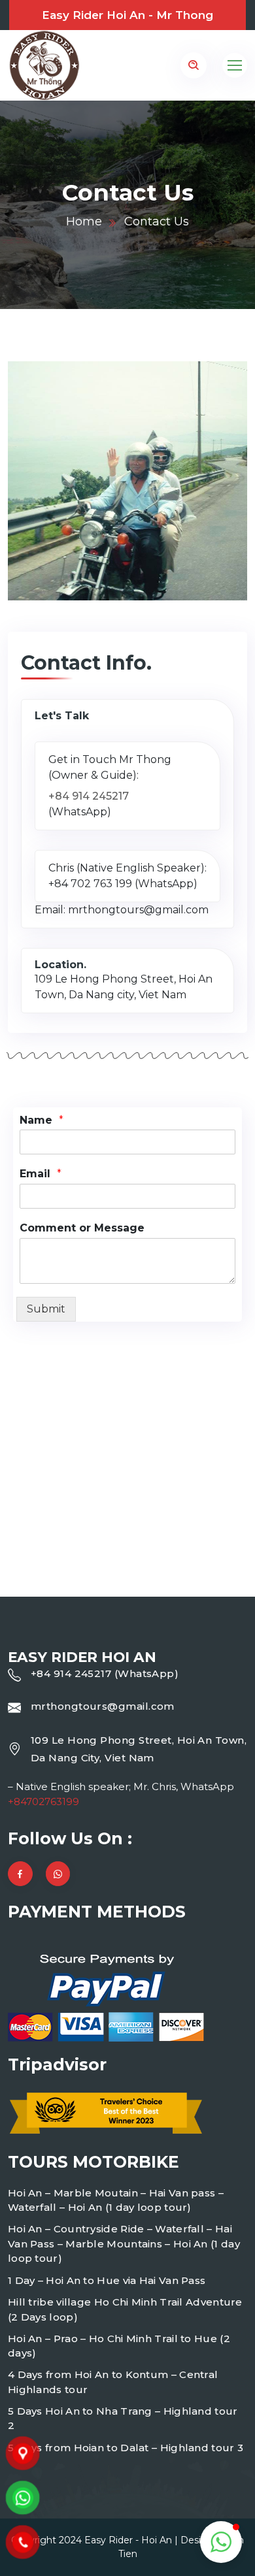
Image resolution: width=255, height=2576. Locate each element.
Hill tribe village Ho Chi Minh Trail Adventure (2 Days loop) (125, 2309)
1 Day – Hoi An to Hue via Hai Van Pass (107, 2280)
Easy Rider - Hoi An (128, 2540)
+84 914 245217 (89, 796)
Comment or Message (82, 1228)
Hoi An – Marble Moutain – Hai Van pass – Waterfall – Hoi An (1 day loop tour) (116, 2200)
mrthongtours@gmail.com (103, 1706)
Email (41, 1174)
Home (84, 221)
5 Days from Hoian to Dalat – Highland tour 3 (126, 2448)
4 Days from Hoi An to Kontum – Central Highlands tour (113, 2382)
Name (42, 1120)
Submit (46, 1309)
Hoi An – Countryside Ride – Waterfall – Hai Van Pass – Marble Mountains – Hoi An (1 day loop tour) (124, 2243)
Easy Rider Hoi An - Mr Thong (127, 15)
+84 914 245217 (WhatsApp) (105, 1673)
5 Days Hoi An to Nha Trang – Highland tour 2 (123, 2419)
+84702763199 (43, 1802)
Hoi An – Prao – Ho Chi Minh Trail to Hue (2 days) (119, 2346)
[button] (221, 2542)
